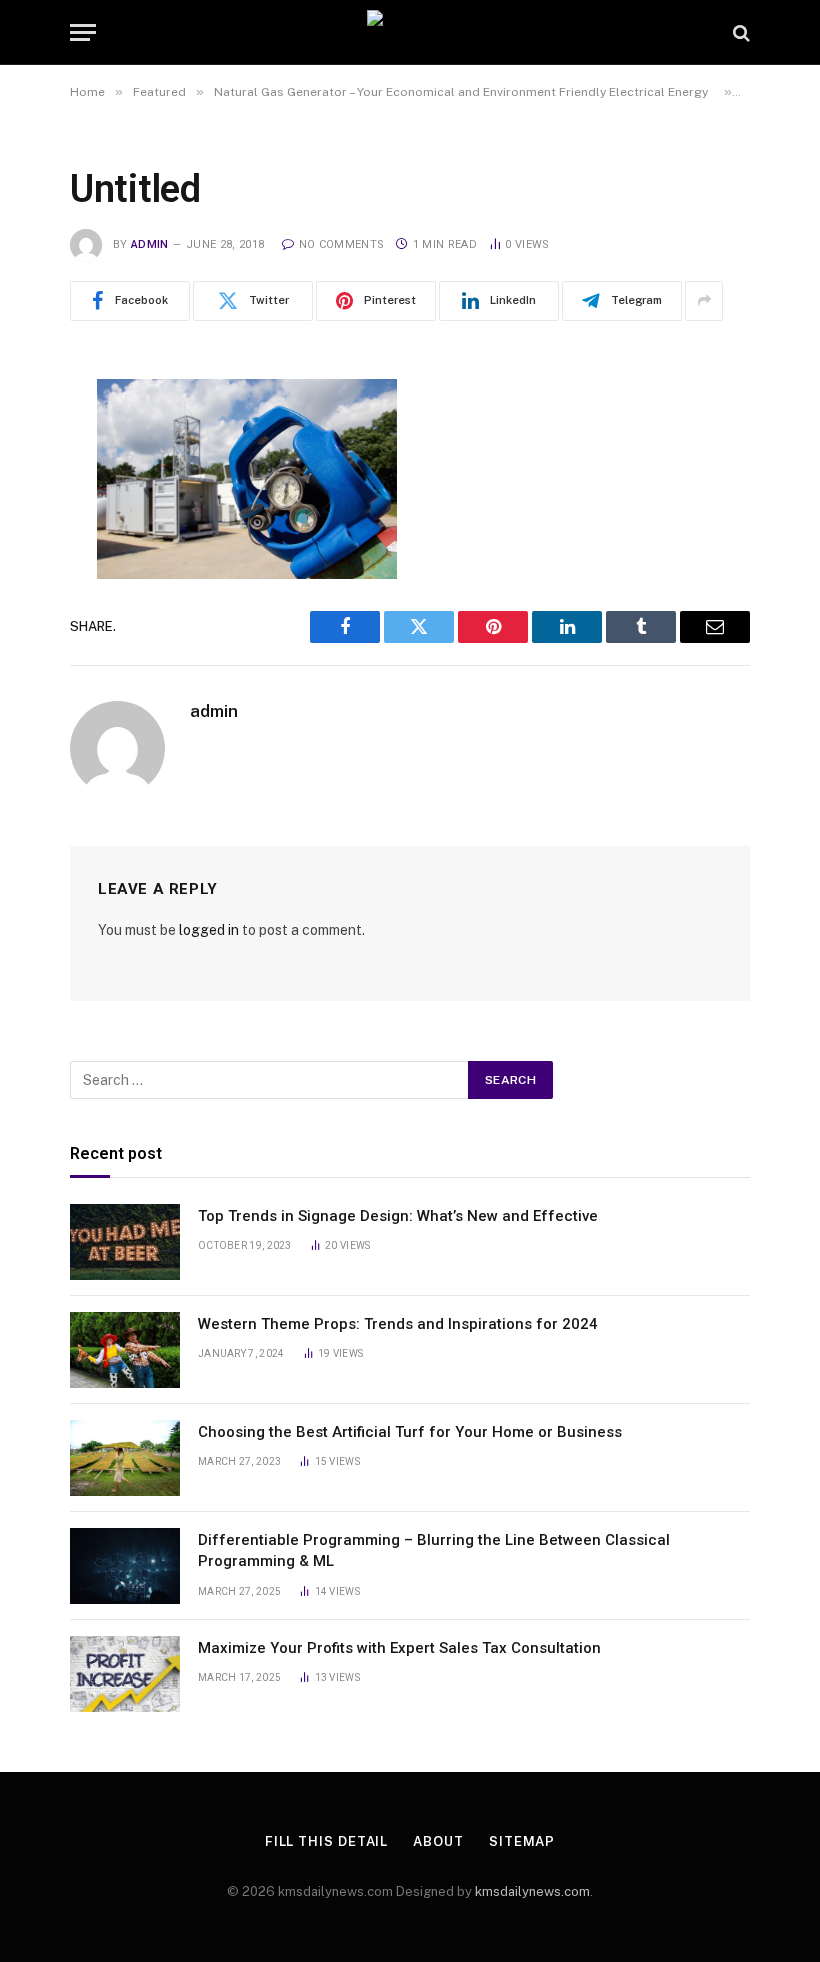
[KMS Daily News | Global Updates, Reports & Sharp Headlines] (410, 32)
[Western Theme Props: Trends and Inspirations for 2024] (125, 1350)
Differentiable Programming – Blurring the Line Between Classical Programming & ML (434, 1550)
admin (150, 244)
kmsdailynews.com (532, 1891)
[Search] (739, 32)
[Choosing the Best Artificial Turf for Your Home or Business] (125, 1458)
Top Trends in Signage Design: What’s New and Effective (398, 1216)
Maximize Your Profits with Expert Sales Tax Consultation (399, 1648)
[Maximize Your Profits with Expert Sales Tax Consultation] (125, 1674)
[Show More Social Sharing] (704, 301)
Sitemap (522, 1841)
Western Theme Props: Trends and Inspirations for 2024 (398, 1324)
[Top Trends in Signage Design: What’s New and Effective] (125, 1242)
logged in (209, 930)
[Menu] (83, 32)
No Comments (341, 244)
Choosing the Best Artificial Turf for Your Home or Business (410, 1432)
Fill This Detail (327, 1841)
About (438, 1841)
